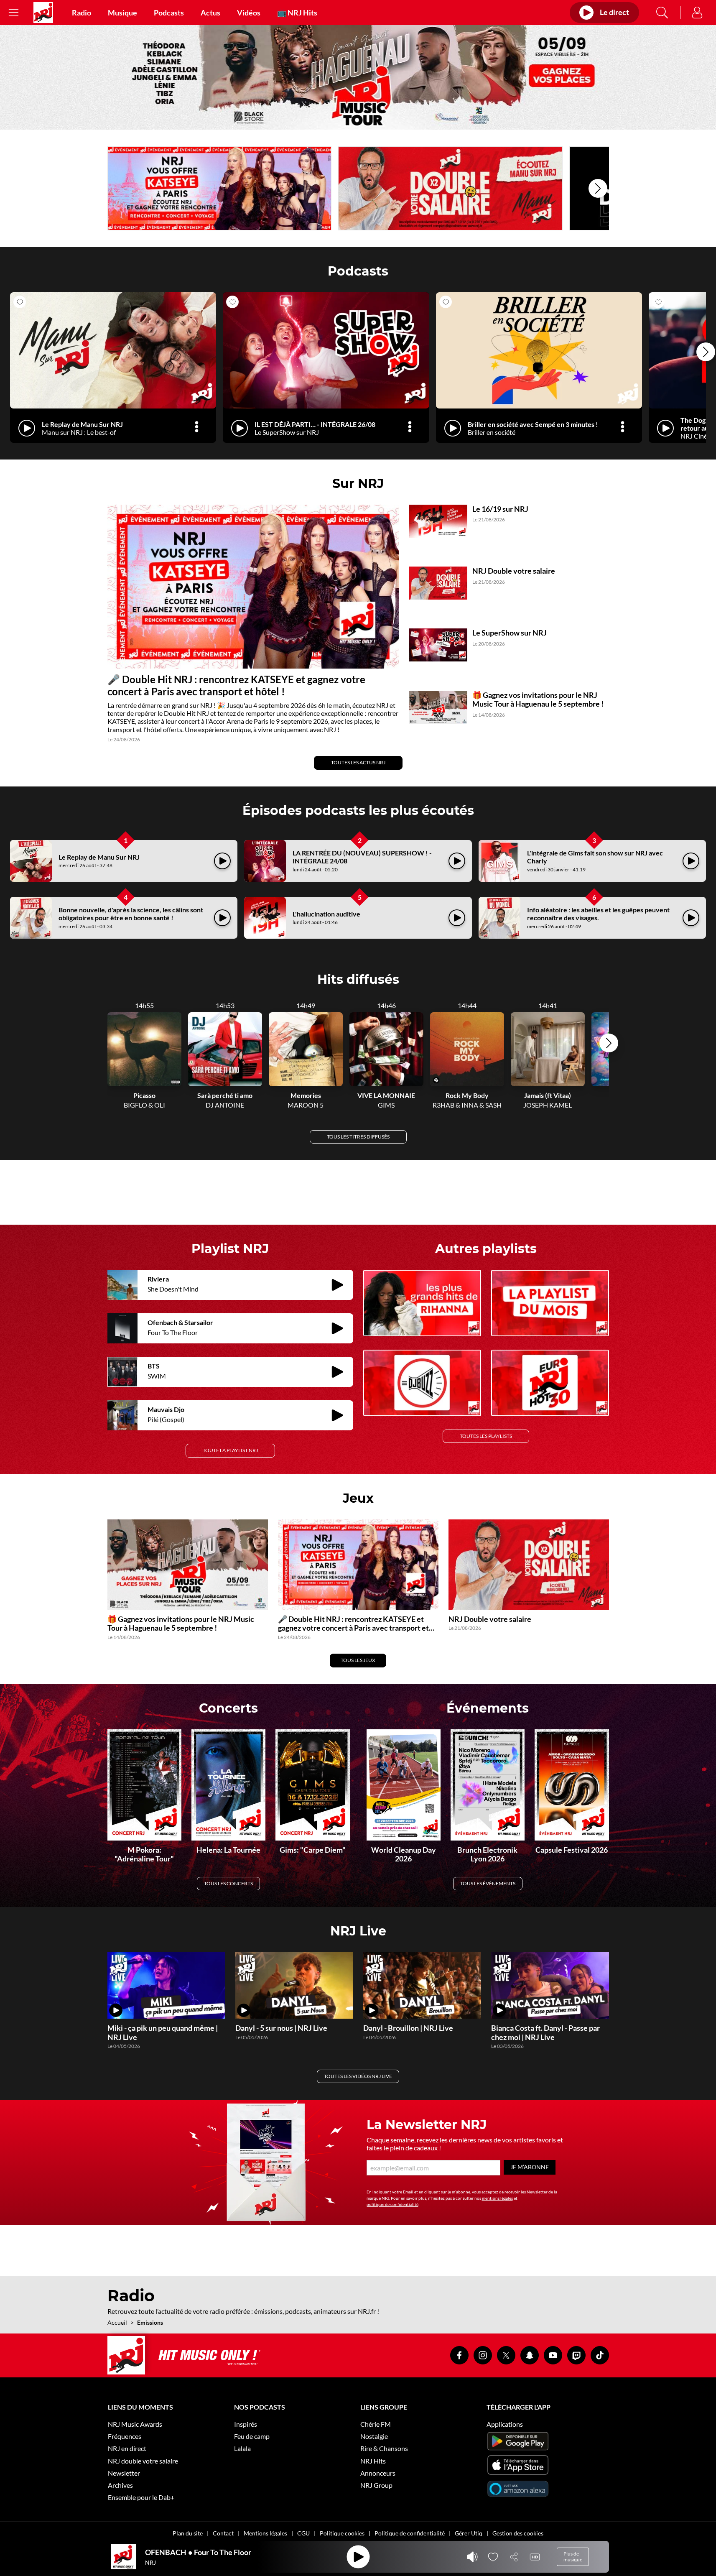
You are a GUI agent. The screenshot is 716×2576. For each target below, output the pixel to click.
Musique (122, 13)
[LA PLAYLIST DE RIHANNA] (422, 1303)
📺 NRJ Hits (297, 13)
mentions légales (497, 2198)
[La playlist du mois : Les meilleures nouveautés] (550, 1303)
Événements (488, 1708)
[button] (598, 188)
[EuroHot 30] (550, 1383)
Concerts (228, 1708)
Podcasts (169, 13)
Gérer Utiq (469, 2533)
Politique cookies (342, 2533)
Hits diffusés (358, 979)
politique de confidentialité (392, 2204)
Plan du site (188, 2533)
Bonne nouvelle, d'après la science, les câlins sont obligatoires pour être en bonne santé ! (131, 914)
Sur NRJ (358, 484)
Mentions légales (265, 2533)
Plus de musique (573, 2557)
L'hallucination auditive (326, 914)
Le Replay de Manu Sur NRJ (99, 857)
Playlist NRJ (230, 1249)
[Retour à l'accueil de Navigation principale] (43, 13)
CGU (303, 2533)
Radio (82, 13)
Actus (210, 13)
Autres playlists (486, 1249)
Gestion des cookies (518, 2533)
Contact (223, 2533)
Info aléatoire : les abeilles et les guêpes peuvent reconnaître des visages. (598, 914)
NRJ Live (358, 1931)
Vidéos (249, 13)
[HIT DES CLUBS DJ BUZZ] (422, 1383)
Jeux (358, 1498)
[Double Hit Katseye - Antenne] (220, 188)
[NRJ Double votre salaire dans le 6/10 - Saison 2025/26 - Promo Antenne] (450, 188)
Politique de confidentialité (410, 2533)
